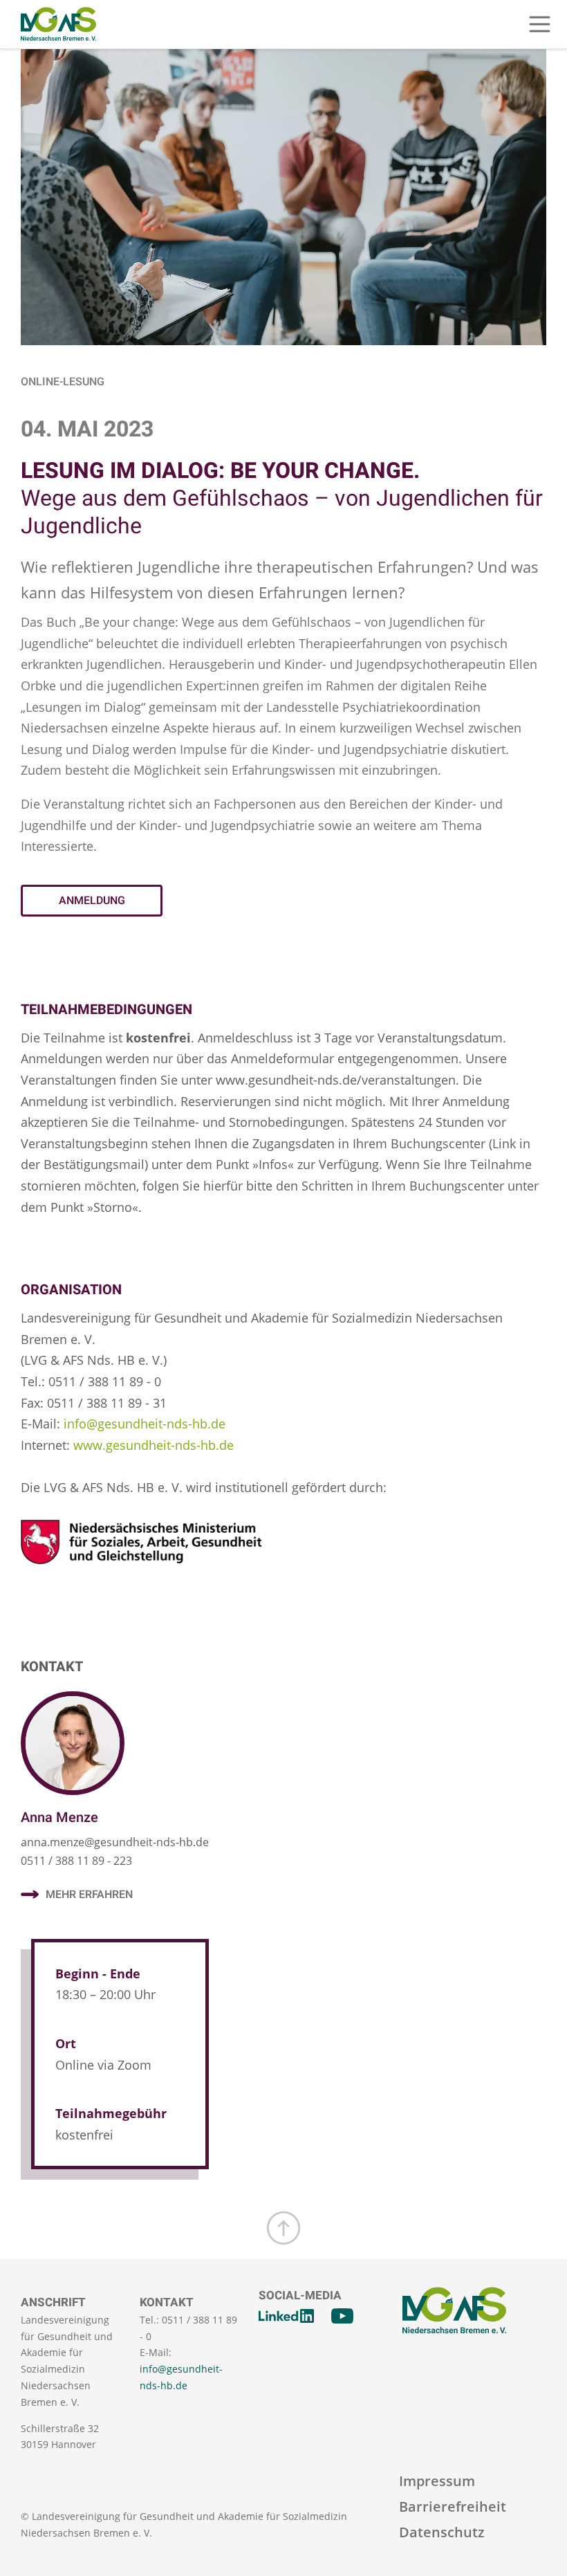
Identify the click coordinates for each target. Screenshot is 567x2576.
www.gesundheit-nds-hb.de (154, 1445)
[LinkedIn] (286, 2316)
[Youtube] (342, 2316)
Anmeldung (92, 901)
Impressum (437, 2481)
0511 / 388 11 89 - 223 (76, 1861)
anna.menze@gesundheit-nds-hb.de (115, 1842)
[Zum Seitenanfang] (283, 2228)
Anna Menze (59, 1818)
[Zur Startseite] (58, 24)
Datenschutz (442, 2532)
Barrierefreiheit (453, 2506)
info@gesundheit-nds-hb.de (145, 1424)
